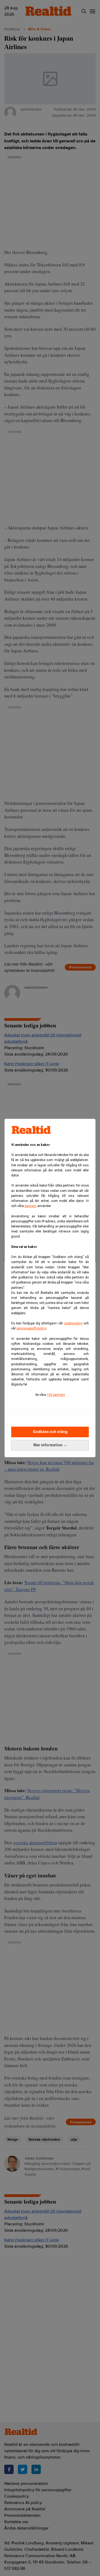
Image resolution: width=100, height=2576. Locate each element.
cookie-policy (73, 1323)
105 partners (56, 1395)
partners (31, 1206)
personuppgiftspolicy (31, 1328)
